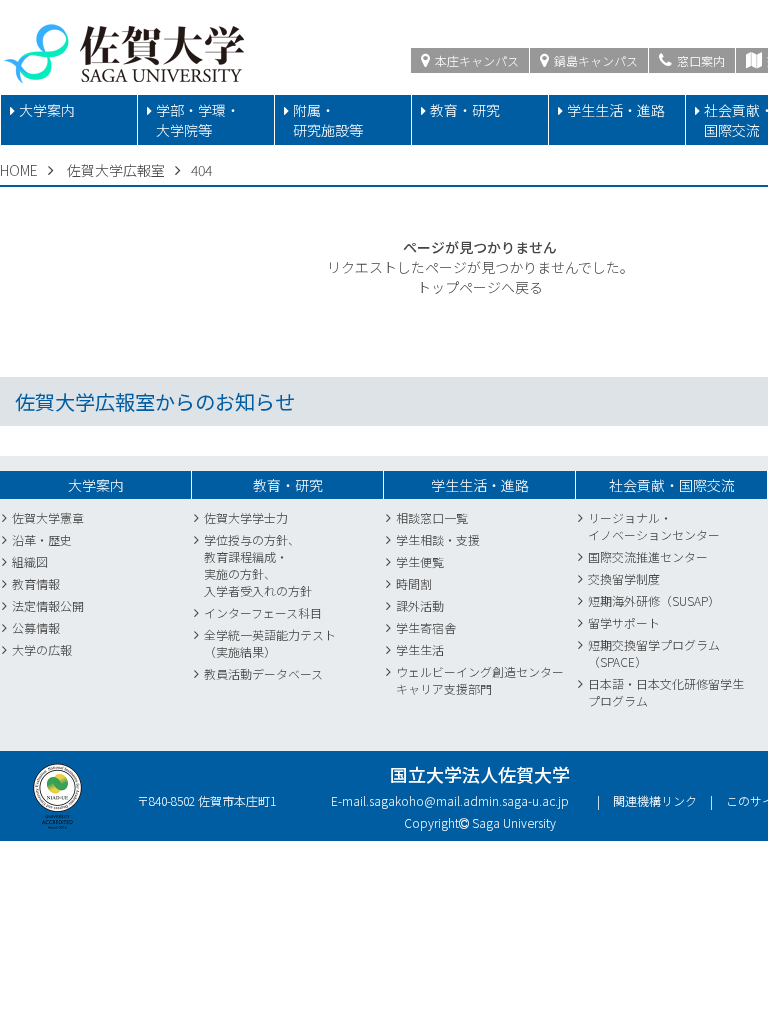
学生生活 (420, 649)
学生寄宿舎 (426, 627)
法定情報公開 (48, 605)
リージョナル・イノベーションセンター (654, 526)
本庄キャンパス (475, 60)
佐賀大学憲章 (48, 517)
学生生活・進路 (616, 110)
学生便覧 (420, 561)
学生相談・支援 (438, 539)
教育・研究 (465, 110)
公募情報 (36, 627)
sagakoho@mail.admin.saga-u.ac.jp (469, 800)
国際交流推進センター (648, 556)
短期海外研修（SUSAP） (654, 600)
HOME (19, 170)
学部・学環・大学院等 (198, 120)
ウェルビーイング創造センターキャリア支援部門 (480, 680)
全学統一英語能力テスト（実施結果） (270, 643)
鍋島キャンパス (594, 60)
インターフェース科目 (263, 612)
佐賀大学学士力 (246, 517)
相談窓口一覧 (432, 517)
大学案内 (47, 110)
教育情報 (36, 583)
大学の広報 (42, 649)
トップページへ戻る (480, 287)
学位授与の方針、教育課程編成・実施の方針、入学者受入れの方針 (258, 565)
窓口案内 (699, 60)
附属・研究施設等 (328, 120)
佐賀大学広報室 (116, 170)
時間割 (414, 583)
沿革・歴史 (42, 539)
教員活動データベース (263, 673)
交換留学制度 (624, 578)
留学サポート (624, 622)
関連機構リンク (655, 800)
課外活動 (420, 605)
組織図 (30, 561)
